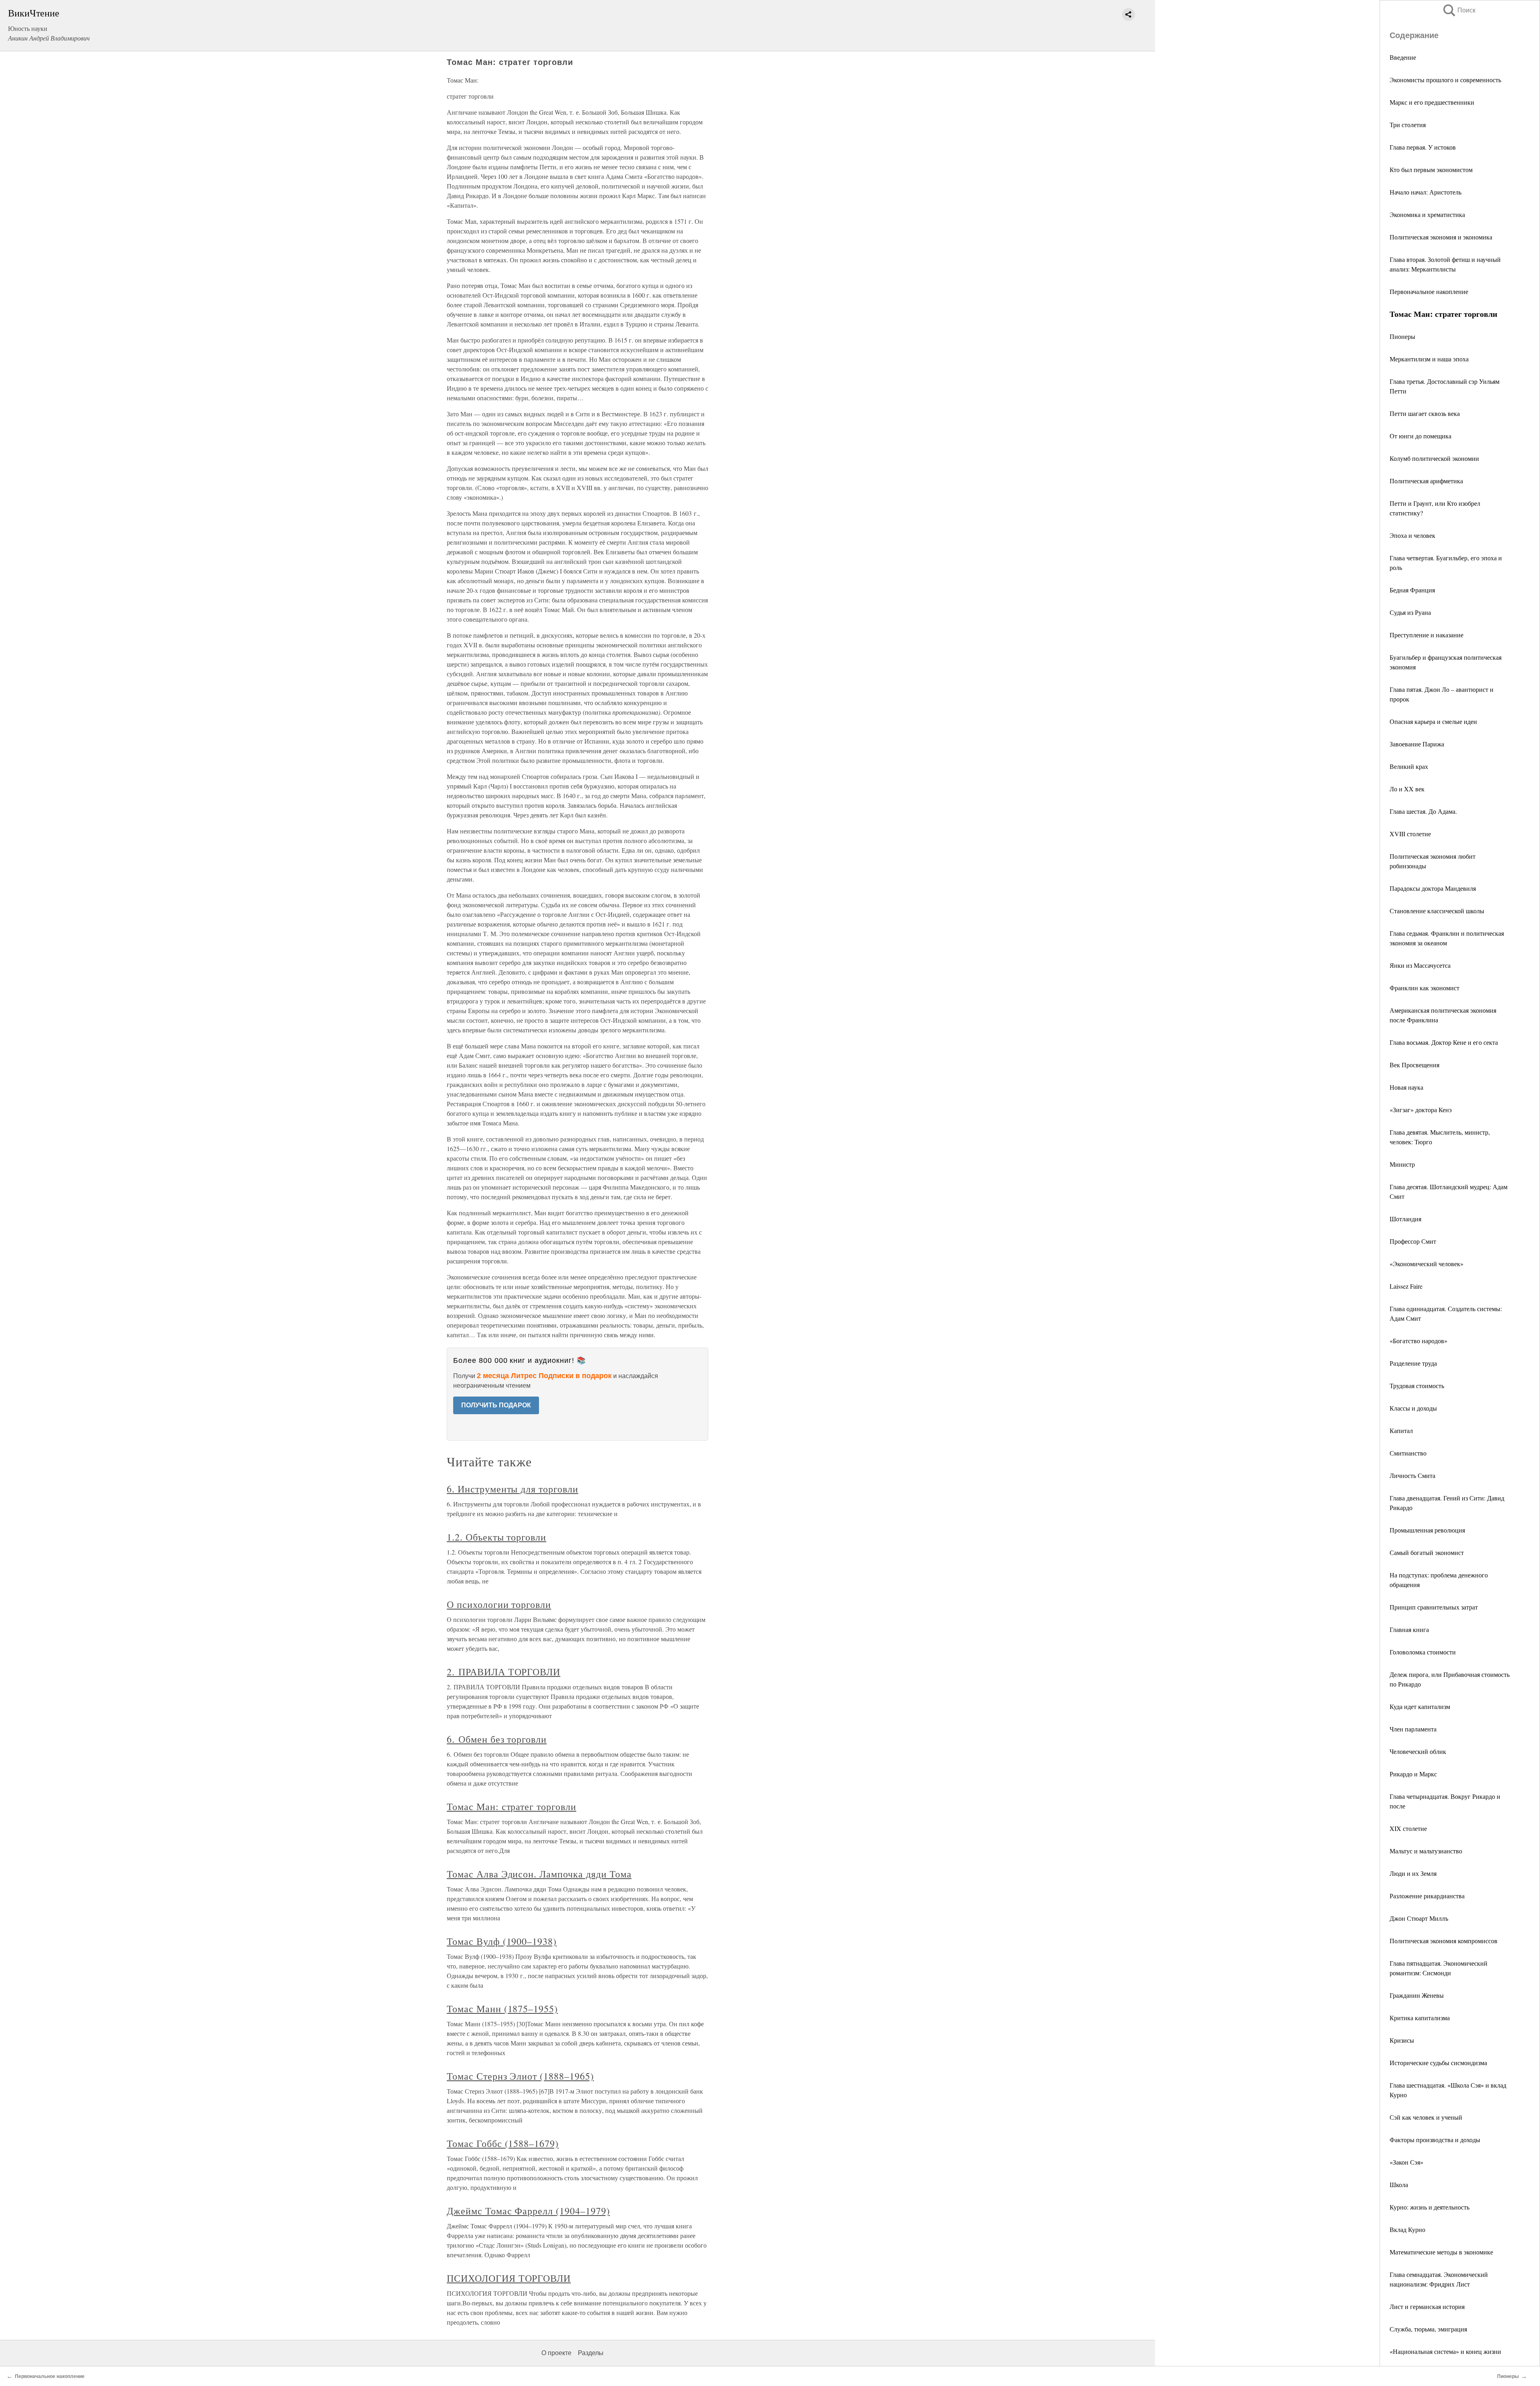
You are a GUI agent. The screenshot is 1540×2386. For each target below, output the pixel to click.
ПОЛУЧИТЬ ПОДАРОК (496, 1405)
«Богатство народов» (1418, 1341)
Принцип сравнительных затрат (1434, 1607)
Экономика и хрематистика (1427, 214)
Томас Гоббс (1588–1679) (503, 2143)
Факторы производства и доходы (1435, 2140)
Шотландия (1405, 1219)
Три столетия (1408, 125)
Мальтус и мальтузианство (1426, 1851)
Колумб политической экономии (1434, 458)
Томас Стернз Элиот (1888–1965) (520, 2076)
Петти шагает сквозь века (1425, 413)
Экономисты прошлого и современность (1445, 80)
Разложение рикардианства (1427, 1896)
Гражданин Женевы (1417, 1995)
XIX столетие (1408, 1828)
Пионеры (1402, 336)
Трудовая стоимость (1417, 1386)
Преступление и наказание (1427, 635)
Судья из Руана (1410, 612)
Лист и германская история (1427, 2306)
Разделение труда (1413, 1363)
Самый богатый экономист (1427, 1552)
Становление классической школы (1437, 911)
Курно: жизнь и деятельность (1430, 2207)
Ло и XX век (1407, 789)
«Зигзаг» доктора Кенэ (1421, 1110)
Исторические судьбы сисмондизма (1438, 2063)
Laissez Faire (1406, 1286)
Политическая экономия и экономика (1441, 237)
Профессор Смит (1413, 1241)
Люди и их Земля (1413, 1873)
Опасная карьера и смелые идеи (1433, 721)
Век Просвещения (1414, 1065)
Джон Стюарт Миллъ (1419, 1918)
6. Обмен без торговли (497, 1739)
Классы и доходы (1413, 1408)
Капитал (1401, 1430)
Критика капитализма (1420, 2018)
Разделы (591, 2353)
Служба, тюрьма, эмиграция (1428, 2329)
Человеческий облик (1418, 1751)
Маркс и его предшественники (1432, 102)
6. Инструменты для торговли (513, 1489)
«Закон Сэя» (1406, 2162)
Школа (1399, 2184)
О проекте (556, 2353)
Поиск (1459, 10)
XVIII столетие (1410, 834)
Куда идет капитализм (1420, 1706)
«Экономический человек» (1427, 1264)
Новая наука (1406, 1087)
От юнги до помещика (1420, 436)
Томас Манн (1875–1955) (502, 2009)
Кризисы (1402, 2040)
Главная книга (1409, 1629)
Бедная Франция (1412, 590)
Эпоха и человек (1412, 535)
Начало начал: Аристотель (1426, 192)
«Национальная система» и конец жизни (1445, 2351)
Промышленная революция (1427, 1530)
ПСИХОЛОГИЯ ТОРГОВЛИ (509, 2278)
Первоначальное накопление (1429, 291)
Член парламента (1413, 1729)
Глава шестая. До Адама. (1423, 811)
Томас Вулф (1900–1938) (502, 1941)
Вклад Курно (1407, 2229)
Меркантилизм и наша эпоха (1429, 359)
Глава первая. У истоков (1423, 147)
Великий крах (1409, 766)
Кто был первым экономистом (1431, 169)
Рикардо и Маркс (1413, 1774)
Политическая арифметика (1426, 481)
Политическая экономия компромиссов (1444, 1941)
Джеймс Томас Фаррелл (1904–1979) (528, 2211)
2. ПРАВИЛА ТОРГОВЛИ (504, 1672)
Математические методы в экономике (1441, 2252)
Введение (1403, 57)
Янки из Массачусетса (1420, 965)
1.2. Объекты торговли (496, 1537)
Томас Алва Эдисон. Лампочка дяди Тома (539, 1874)
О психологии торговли (499, 1604)
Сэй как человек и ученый (1426, 2117)
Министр (1402, 1164)
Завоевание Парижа (1417, 744)
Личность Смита (1412, 1475)
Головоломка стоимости (1423, 1652)
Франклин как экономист (1424, 988)
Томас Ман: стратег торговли (512, 1806)
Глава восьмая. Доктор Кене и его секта (1444, 1042)
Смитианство (1408, 1453)
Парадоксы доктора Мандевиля (1433, 888)
